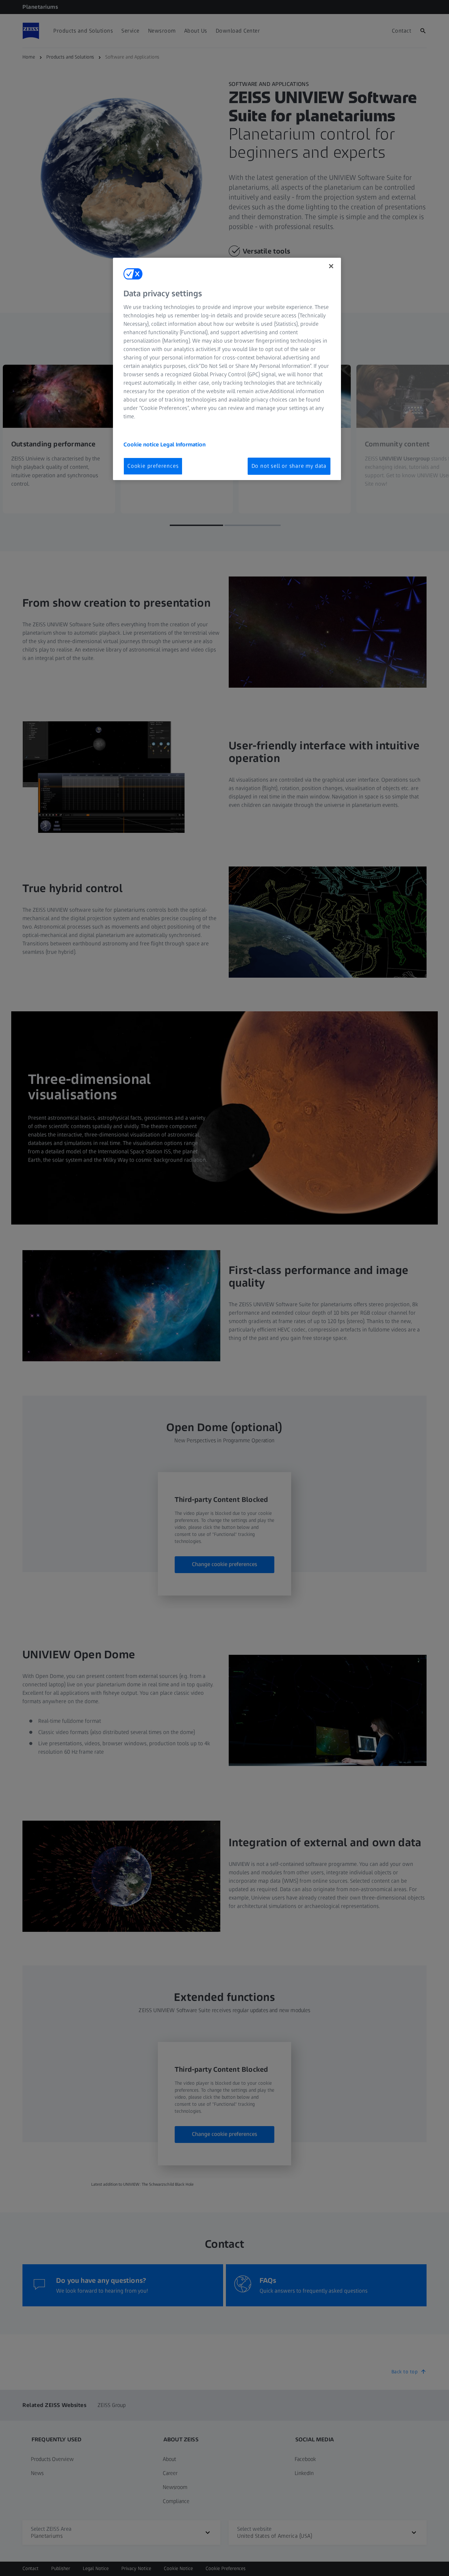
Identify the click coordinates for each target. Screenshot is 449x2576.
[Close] (331, 266)
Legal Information (183, 444)
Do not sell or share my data (289, 466)
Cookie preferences (153, 466)
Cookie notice (142, 444)
